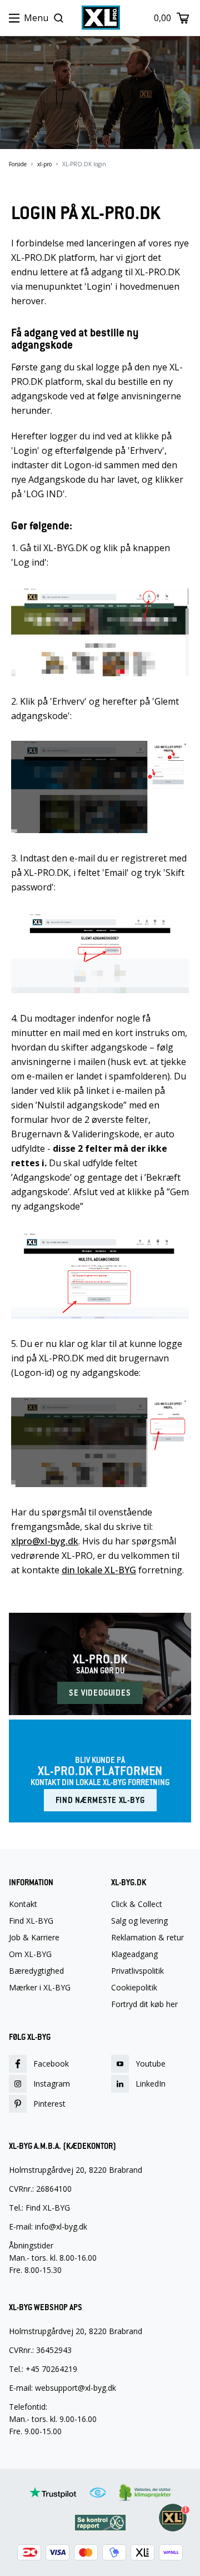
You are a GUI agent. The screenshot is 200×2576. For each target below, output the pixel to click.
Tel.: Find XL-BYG (39, 2208)
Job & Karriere (34, 1938)
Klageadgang (134, 1954)
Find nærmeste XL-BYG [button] (100, 1800)
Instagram (52, 2084)
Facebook (51, 2064)
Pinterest (49, 2104)
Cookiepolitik (134, 1988)
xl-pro (44, 164)
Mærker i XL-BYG (40, 1988)
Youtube (151, 2064)
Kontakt (23, 1904)
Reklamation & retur (147, 1938)
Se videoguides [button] (100, 1693)
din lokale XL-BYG (99, 1570)
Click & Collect (137, 1904)
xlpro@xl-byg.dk (45, 1541)
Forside (18, 164)
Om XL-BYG (30, 1954)
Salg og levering (139, 1921)
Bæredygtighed (36, 1971)
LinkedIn (151, 2084)
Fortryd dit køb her (144, 2004)
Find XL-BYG (31, 1921)
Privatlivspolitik (137, 1971)
